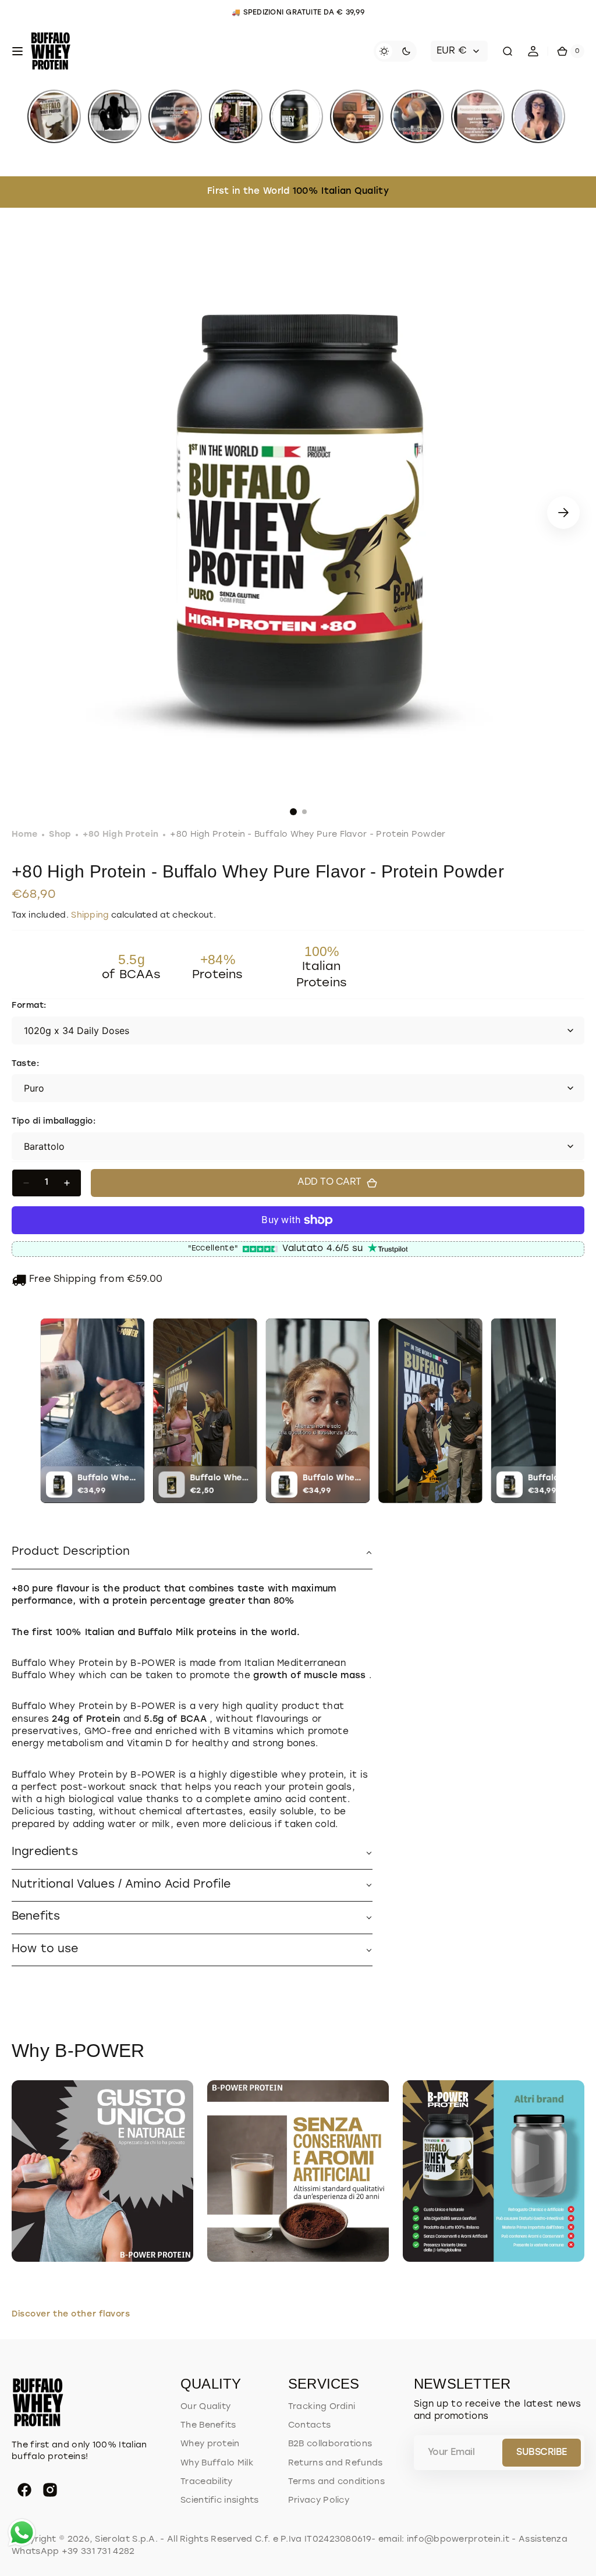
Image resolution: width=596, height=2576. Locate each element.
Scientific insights (220, 2501)
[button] (17, 51)
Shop (60, 835)
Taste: (25, 1064)
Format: (29, 1006)
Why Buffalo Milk (217, 2463)
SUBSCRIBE (542, 2453)
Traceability (207, 2482)
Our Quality (205, 2407)
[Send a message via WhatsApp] (22, 2533)
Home (24, 835)
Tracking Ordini (322, 2407)
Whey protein (210, 2444)
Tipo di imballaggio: (54, 1122)
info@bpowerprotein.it (458, 2540)
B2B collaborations (330, 2444)
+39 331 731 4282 (98, 2552)
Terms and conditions (336, 2482)
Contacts (309, 2426)
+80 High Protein (120, 835)
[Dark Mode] (395, 51)
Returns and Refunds (336, 2463)
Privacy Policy (319, 2501)
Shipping (90, 916)
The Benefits (208, 2426)
